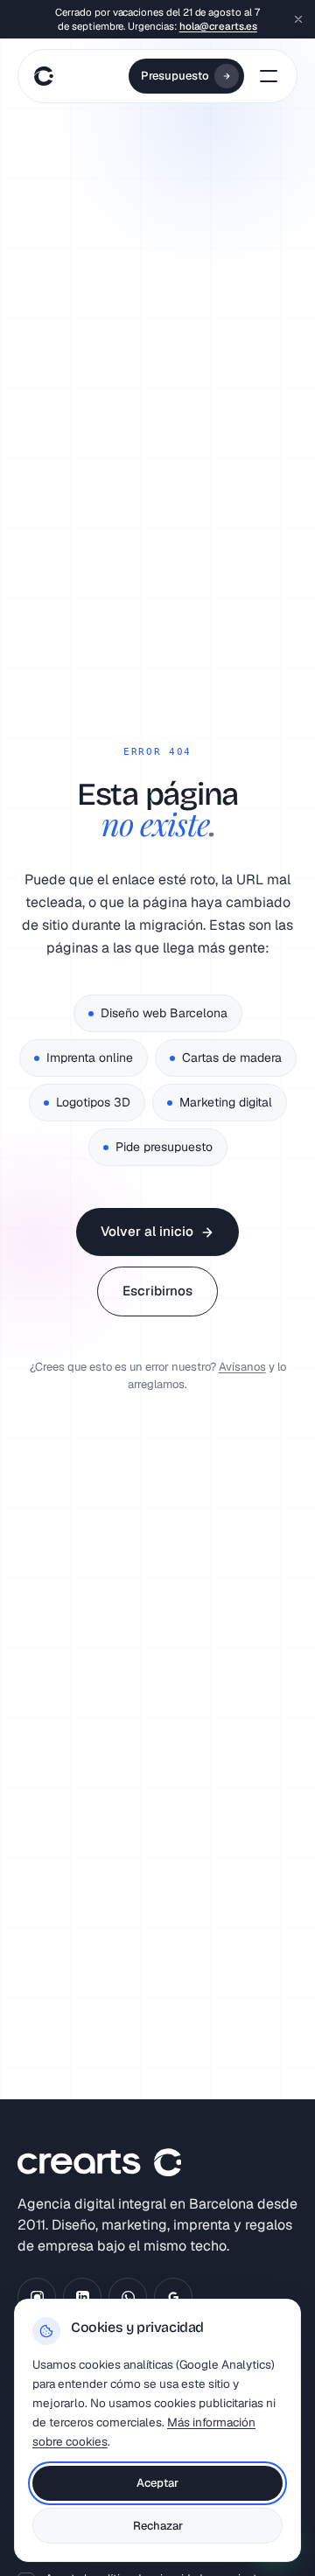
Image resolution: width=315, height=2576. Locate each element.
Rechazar (158, 2526)
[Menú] (269, 76)
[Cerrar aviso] (298, 19)
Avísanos (242, 1367)
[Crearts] (41, 76)
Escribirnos (157, 1291)
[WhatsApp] (128, 2297)
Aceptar (157, 2483)
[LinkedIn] (82, 2297)
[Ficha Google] (173, 2297)
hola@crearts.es (218, 26)
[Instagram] (37, 2297)
